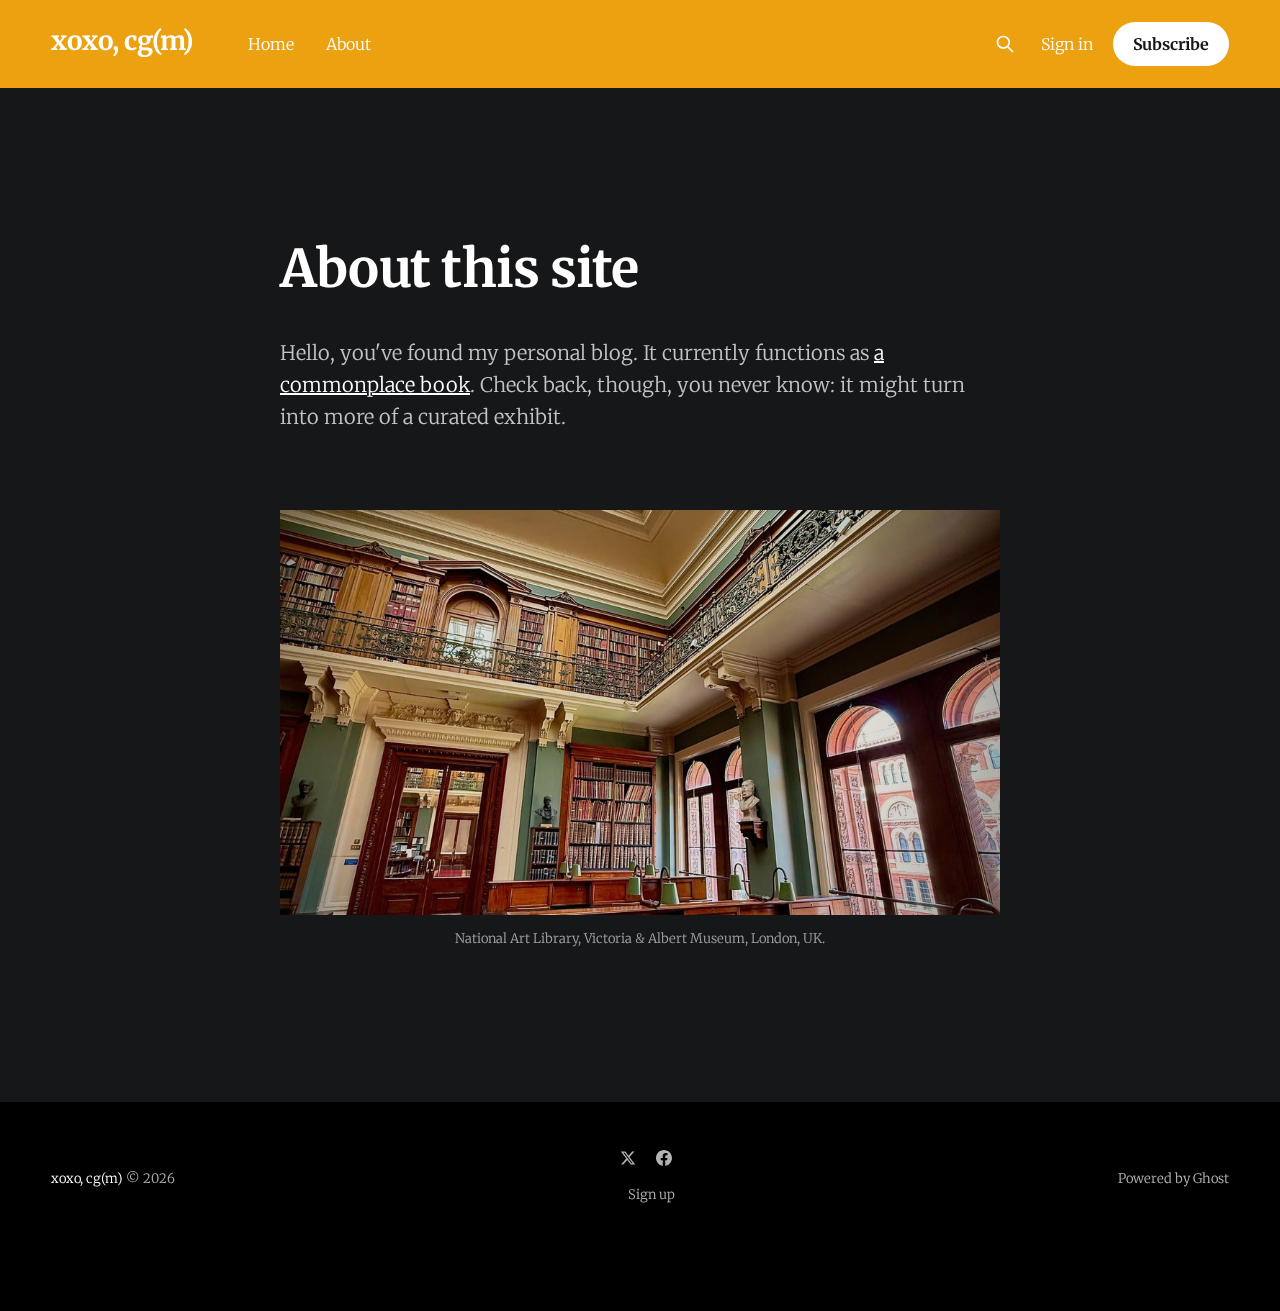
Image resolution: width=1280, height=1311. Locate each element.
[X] (628, 1158)
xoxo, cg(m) (121, 41)
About (348, 44)
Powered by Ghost (1173, 1178)
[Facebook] (664, 1158)
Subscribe (1171, 44)
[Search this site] (1005, 44)
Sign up (651, 1194)
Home (271, 44)
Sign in (1067, 44)
